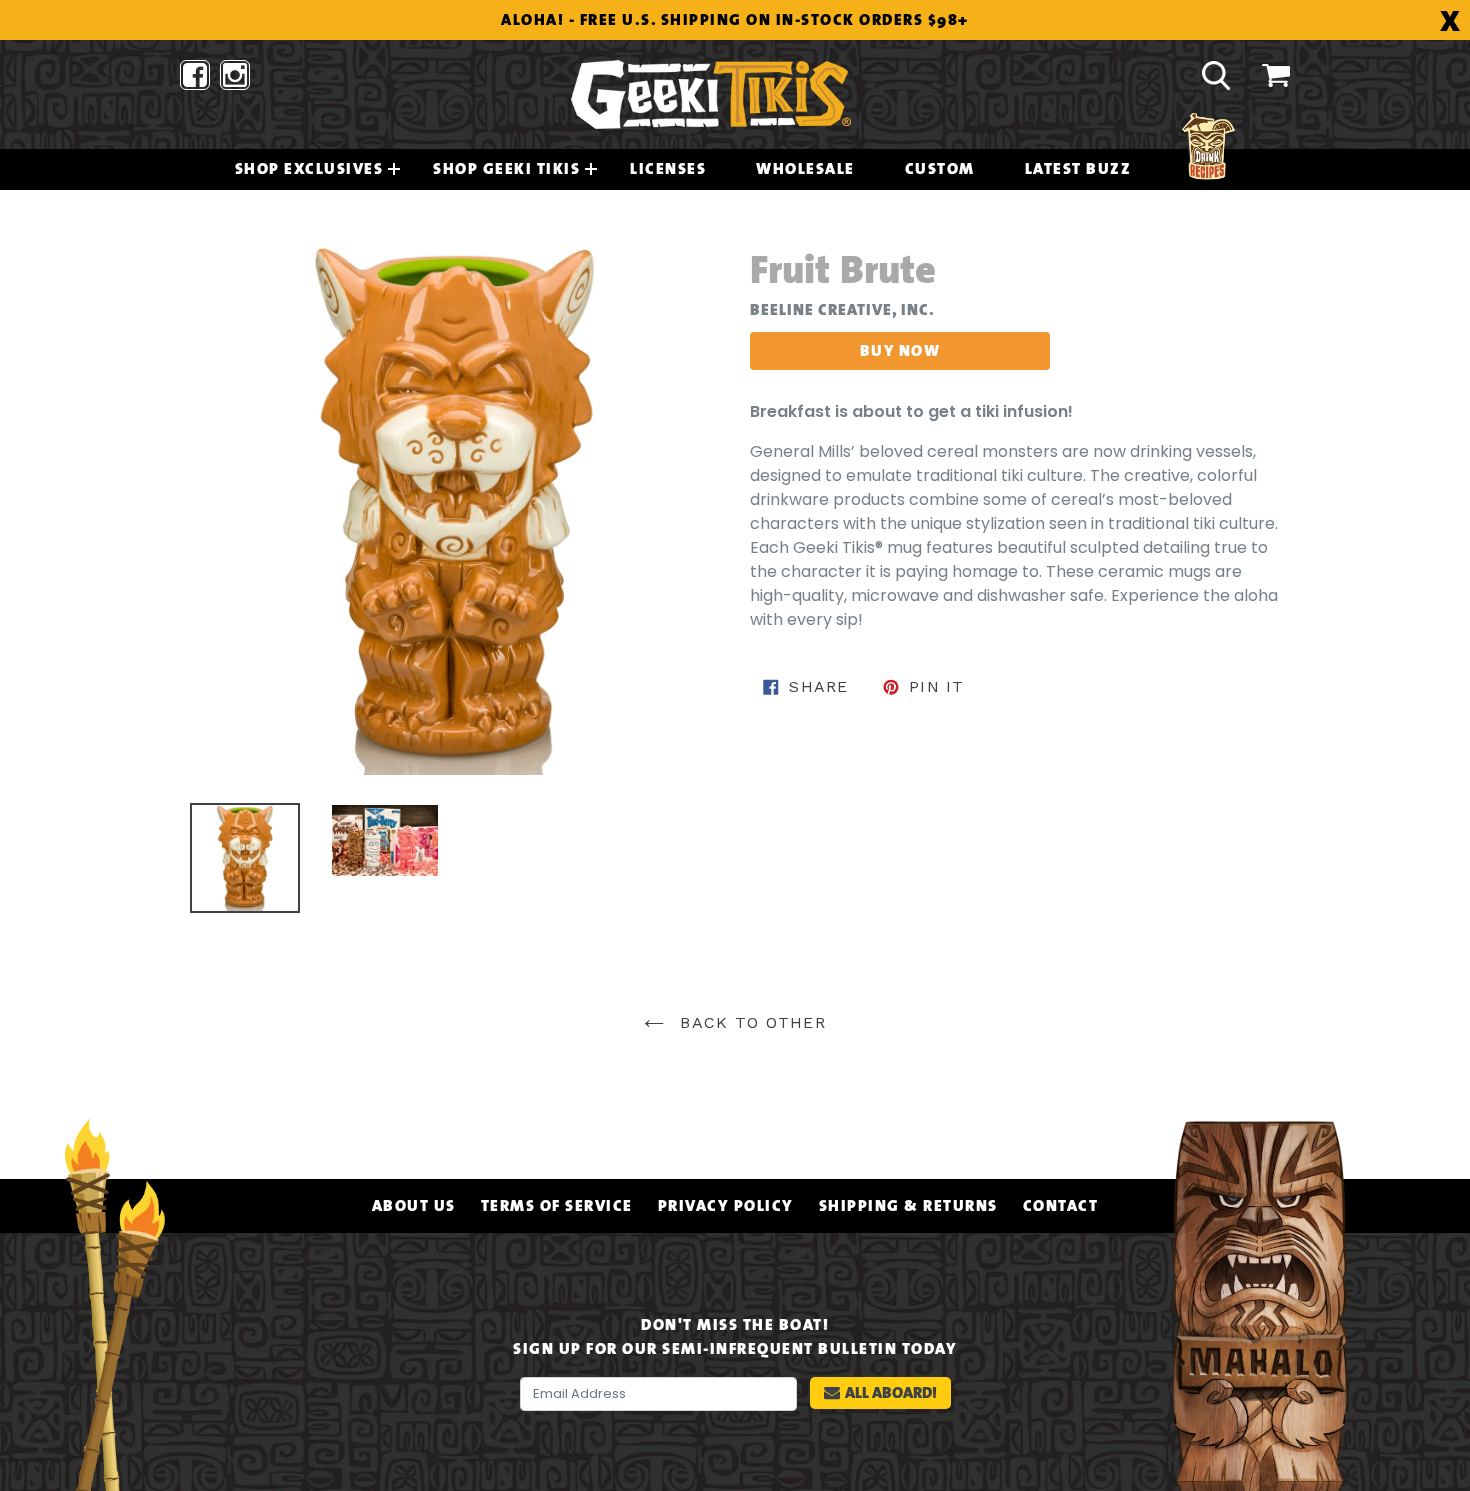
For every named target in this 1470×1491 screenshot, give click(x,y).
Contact (1061, 1206)
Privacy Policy (726, 1206)
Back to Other (750, 1022)
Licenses (668, 169)
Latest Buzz (1078, 169)
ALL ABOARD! (891, 1392)
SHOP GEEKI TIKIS (506, 169)
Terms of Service (557, 1206)
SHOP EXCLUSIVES (309, 169)
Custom (940, 169)
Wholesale (805, 169)
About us (414, 1206)
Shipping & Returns (908, 1206)
